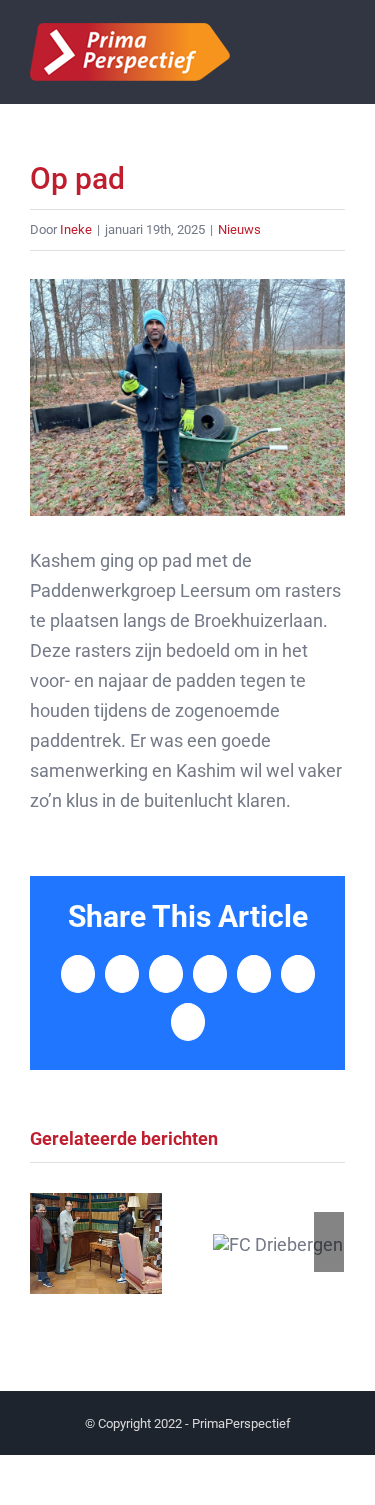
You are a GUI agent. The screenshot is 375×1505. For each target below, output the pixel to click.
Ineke (76, 229)
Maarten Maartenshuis (95, 1243)
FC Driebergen (278, 1243)
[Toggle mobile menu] (337, 53)
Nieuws (239, 229)
